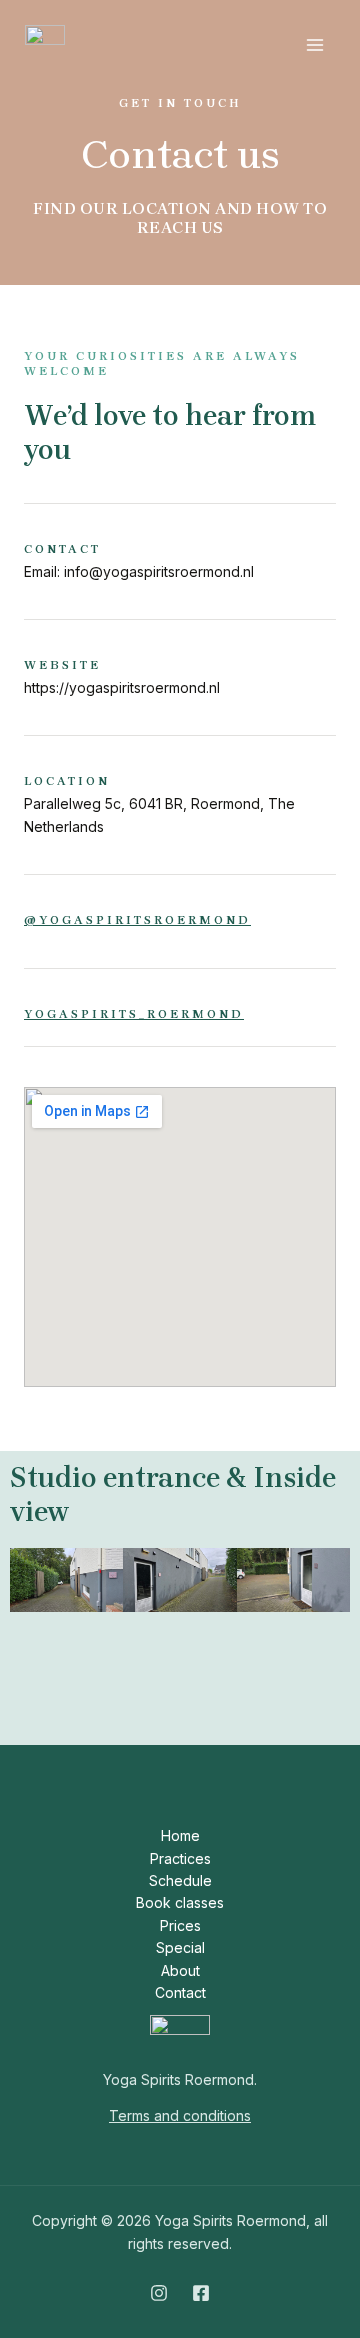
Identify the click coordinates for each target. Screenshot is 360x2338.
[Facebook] (201, 2293)
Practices (180, 1858)
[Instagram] (159, 2293)
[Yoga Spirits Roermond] (45, 45)
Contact (180, 1992)
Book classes (180, 1902)
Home (180, 1835)
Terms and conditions (180, 2115)
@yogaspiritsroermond (137, 920)
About (180, 1970)
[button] (29, 1626)
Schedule (180, 1880)
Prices (180, 1925)
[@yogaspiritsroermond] (31, 898)
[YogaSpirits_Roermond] (31, 992)
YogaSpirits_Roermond (134, 1014)
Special (180, 1947)
